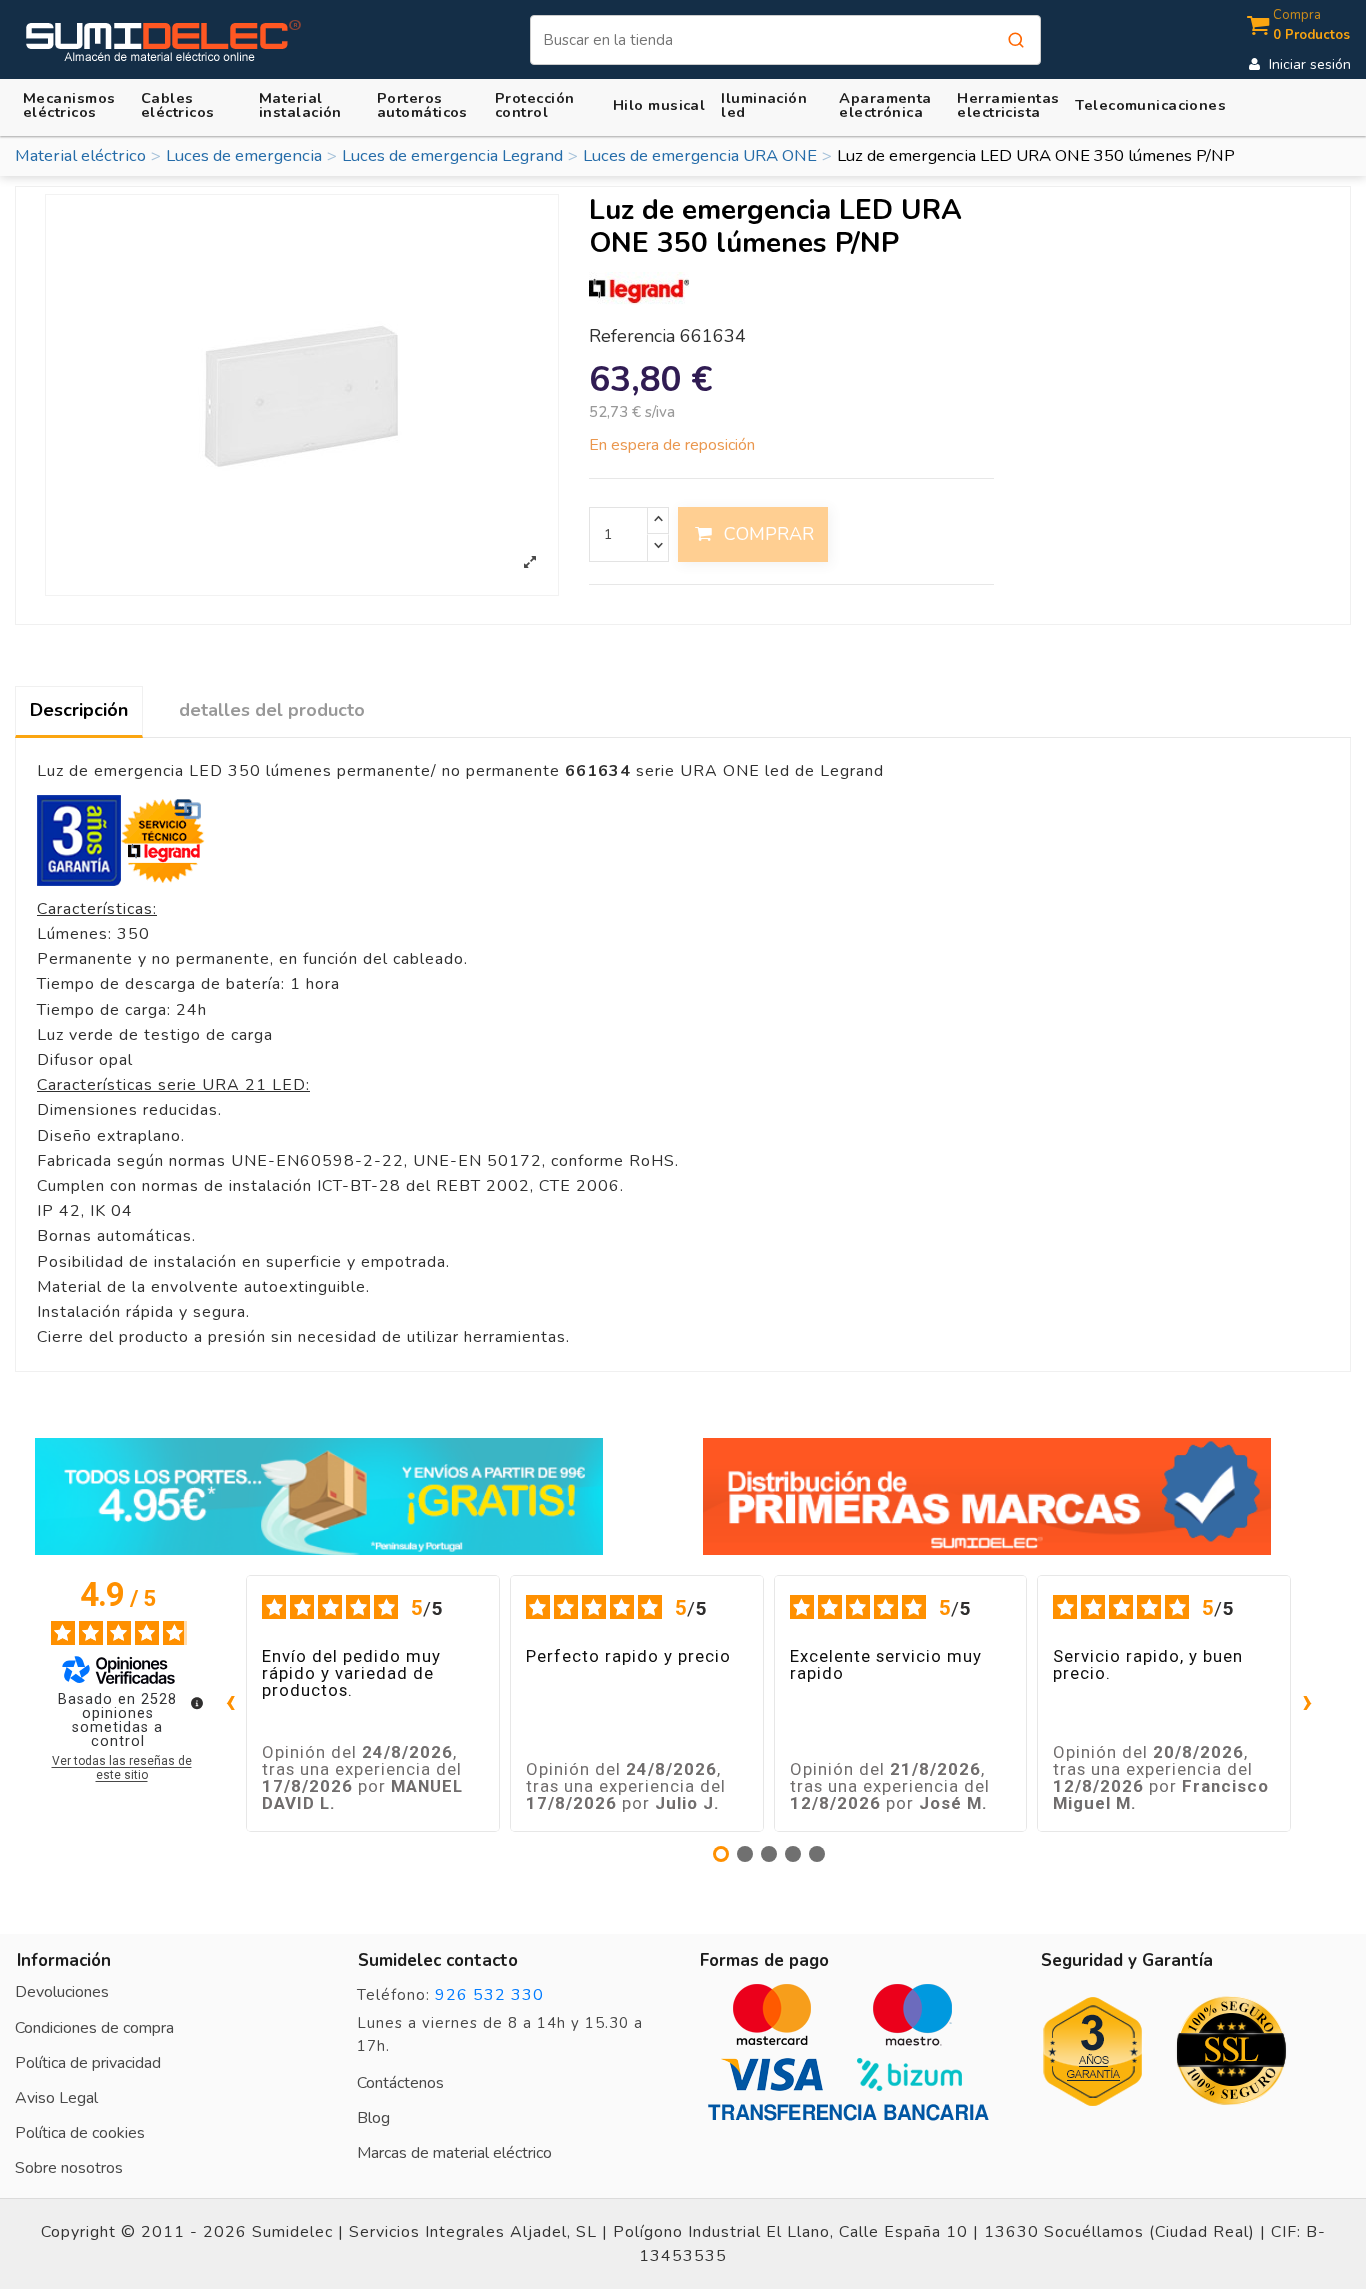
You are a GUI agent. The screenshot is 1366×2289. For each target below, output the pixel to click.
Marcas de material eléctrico (454, 2153)
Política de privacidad (88, 2063)
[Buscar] (1016, 40)
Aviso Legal (56, 2098)
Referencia (632, 337)
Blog (373, 2118)
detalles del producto (272, 710)
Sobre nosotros (69, 2168)
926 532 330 (489, 1995)
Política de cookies (80, 2133)
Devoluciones (62, 1992)
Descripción (79, 710)
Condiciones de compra (94, 2028)
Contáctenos (400, 2083)
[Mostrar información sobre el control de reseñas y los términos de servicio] (197, 1703)
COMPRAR (769, 534)
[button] (310, 104)
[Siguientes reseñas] (1307, 1704)
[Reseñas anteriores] (230, 1704)
